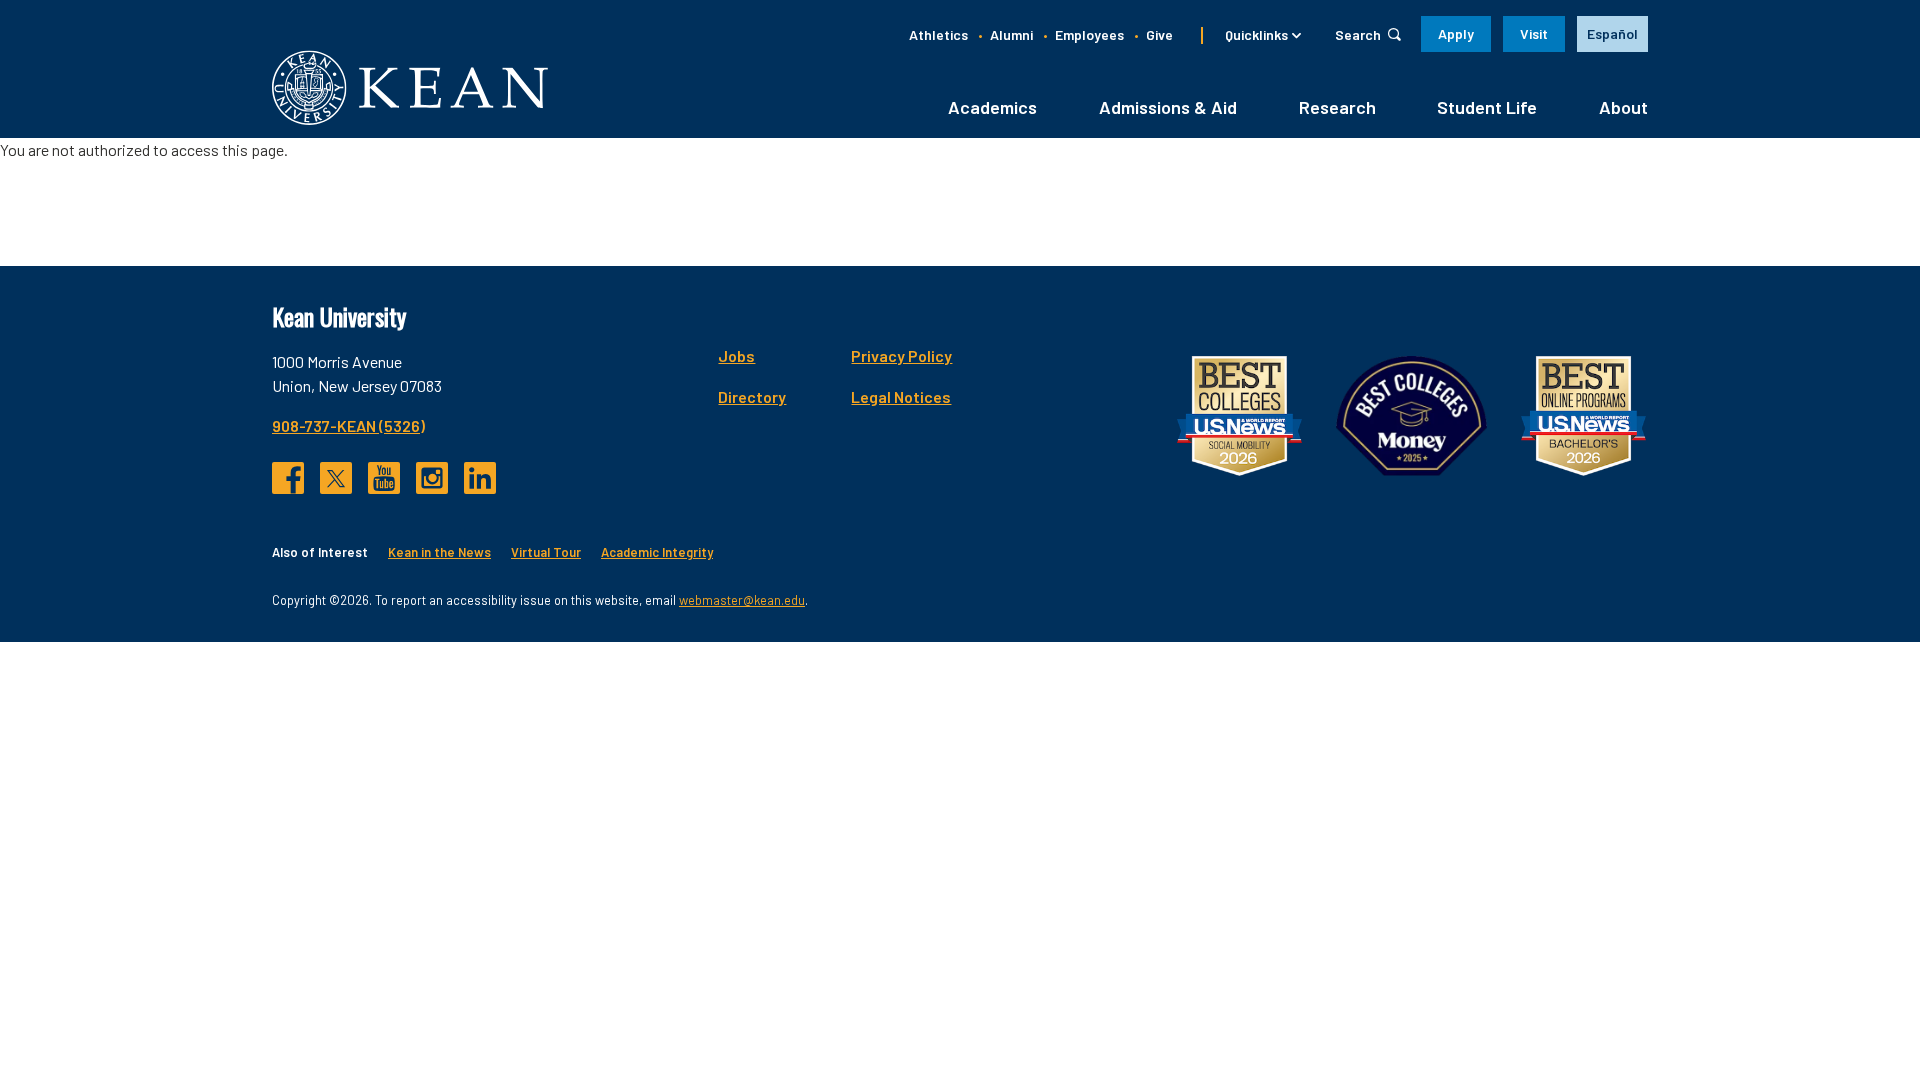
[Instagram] (432, 478)
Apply (1456, 33)
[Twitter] (336, 478)
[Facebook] (288, 478)
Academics (992, 107)
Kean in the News (439, 552)
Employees (1089, 34)
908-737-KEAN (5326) (348, 425)
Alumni (1011, 34)
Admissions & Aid (1168, 107)
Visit (1534, 33)
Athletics (938, 34)
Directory (752, 396)
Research (1337, 107)
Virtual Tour (546, 552)
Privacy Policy (901, 355)
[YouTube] (384, 478)
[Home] (410, 87)
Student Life (1487, 107)
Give (1159, 34)
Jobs (736, 355)
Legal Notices (901, 396)
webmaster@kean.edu (742, 600)
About (1623, 107)
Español (1612, 33)
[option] (1612, 34)
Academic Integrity (657, 552)
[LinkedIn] (480, 478)
